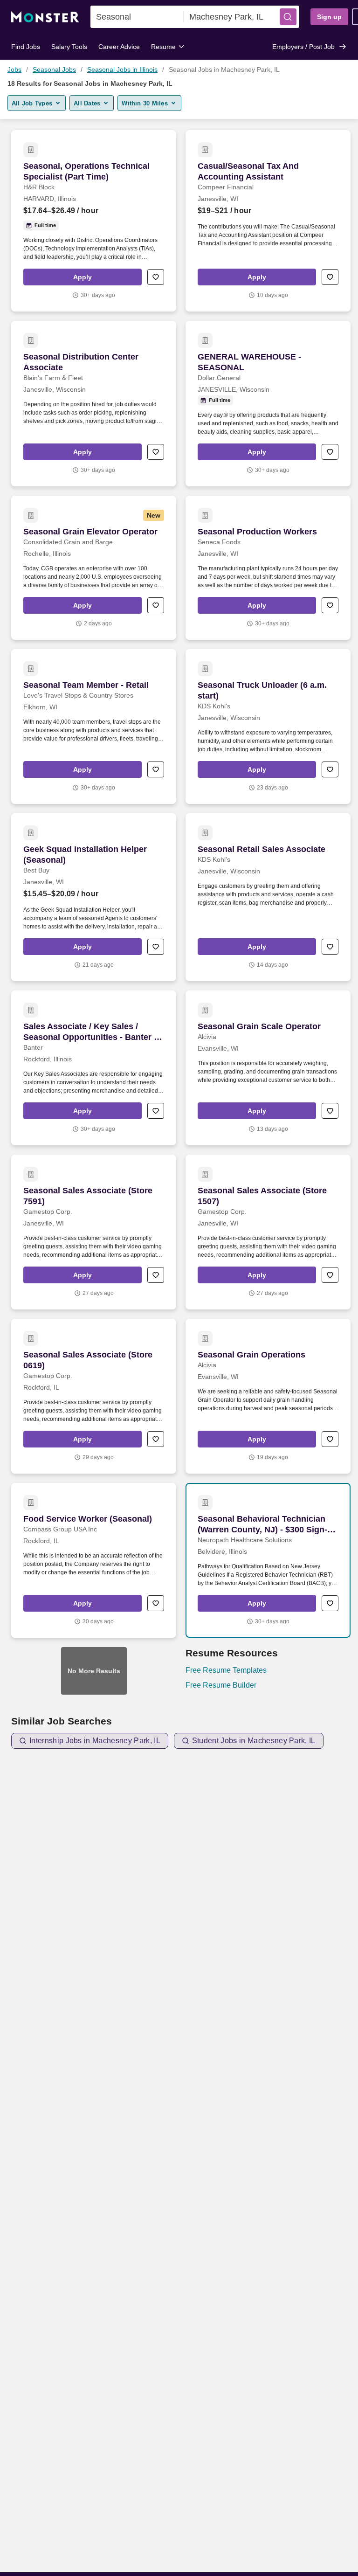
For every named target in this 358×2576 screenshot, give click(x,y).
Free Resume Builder (221, 1685)
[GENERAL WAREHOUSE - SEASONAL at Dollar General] (268, 404)
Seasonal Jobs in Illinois (122, 69)
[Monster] (45, 17)
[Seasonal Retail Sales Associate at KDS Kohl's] (268, 897)
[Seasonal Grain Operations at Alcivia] (268, 1396)
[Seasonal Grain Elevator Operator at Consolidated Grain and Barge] (94, 568)
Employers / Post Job (303, 47)
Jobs (14, 69)
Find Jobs (26, 47)
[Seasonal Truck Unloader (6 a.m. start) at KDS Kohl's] (268, 727)
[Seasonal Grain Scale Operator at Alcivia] (268, 1068)
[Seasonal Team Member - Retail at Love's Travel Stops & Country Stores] (94, 727)
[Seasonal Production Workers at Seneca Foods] (268, 568)
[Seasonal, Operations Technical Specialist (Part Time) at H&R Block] (94, 221)
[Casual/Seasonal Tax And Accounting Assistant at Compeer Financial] (268, 221)
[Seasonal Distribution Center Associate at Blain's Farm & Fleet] (94, 404)
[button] (288, 17)
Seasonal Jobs (54, 69)
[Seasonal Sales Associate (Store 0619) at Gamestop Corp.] (94, 1396)
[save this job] (156, 277)
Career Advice (119, 47)
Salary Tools (69, 47)
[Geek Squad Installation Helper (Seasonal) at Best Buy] (94, 897)
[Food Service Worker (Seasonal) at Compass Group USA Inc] (94, 1560)
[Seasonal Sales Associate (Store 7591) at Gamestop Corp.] (94, 1232)
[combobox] (137, 17)
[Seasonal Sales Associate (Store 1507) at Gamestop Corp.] (268, 1232)
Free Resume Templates (226, 1670)
